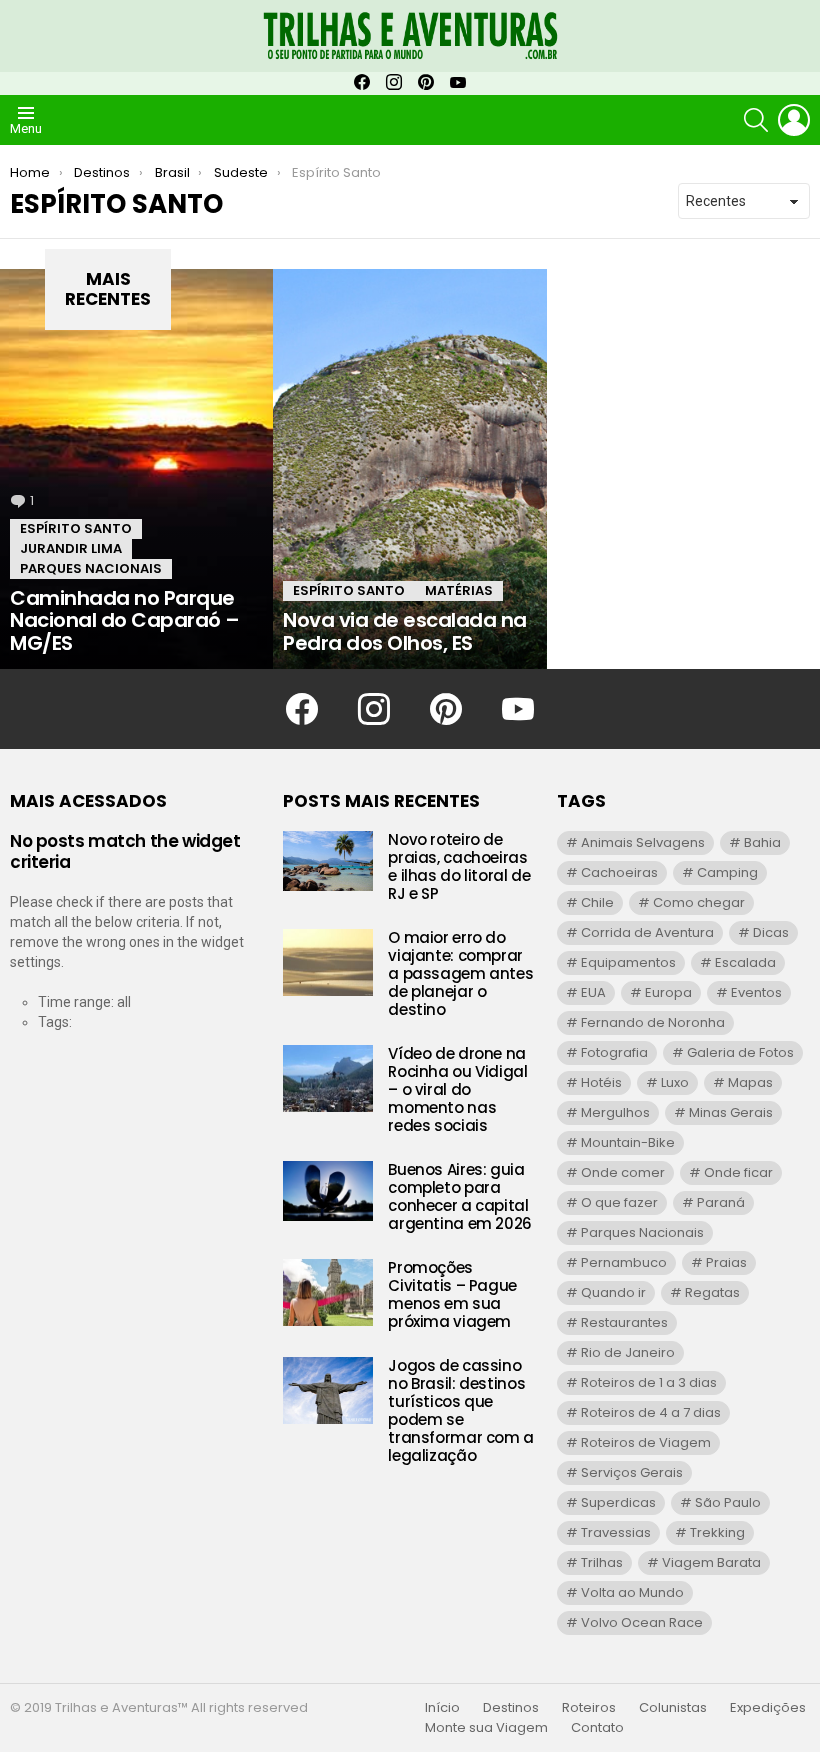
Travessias (616, 1532)
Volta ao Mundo (632, 1592)
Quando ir (613, 1292)
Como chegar (699, 902)
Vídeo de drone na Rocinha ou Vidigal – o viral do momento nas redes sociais (457, 1089)
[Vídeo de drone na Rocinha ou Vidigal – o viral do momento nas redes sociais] (328, 1078)
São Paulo (728, 1502)
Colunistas (673, 1708)
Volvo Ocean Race (642, 1622)
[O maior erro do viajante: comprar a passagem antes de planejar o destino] (328, 962)
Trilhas (602, 1562)
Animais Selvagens (643, 842)
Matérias (459, 590)
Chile (597, 902)
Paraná (721, 1202)
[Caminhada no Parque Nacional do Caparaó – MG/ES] (136, 469)
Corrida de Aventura (647, 932)
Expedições (768, 1708)
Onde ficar (738, 1172)
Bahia (762, 842)
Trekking (717, 1532)
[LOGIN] (794, 120)
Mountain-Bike (628, 1142)
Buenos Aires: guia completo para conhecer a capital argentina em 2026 (460, 1196)
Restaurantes (624, 1322)
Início (442, 1708)
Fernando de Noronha (653, 1022)
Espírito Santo (76, 528)
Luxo (675, 1082)
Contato (597, 1728)
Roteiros (589, 1708)
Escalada (745, 962)
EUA (593, 992)
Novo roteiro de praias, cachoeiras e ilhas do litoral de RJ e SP (459, 866)
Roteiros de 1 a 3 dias (649, 1382)
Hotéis (601, 1082)
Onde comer (623, 1172)
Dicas (771, 932)
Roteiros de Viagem (646, 1442)
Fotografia (614, 1052)
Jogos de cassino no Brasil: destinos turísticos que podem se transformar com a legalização (461, 1410)
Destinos (511, 1708)
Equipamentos (628, 962)
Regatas (712, 1292)
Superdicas (618, 1502)
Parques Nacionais (91, 568)
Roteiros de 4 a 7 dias (651, 1412)
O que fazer (619, 1202)
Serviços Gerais (632, 1472)
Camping (727, 872)
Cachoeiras (619, 872)
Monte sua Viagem (486, 1728)
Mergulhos (615, 1112)
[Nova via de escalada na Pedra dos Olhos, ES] (409, 469)
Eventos (756, 992)
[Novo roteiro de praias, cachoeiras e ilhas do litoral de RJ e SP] (328, 861)
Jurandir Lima (71, 548)
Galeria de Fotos (740, 1052)
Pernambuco (624, 1262)
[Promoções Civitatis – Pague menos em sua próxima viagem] (328, 1292)
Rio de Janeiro (628, 1352)
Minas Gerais (731, 1112)
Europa (668, 992)
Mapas (750, 1082)
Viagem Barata (711, 1562)
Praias (726, 1262)
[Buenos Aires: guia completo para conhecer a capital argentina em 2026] (328, 1191)
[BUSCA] (756, 120)
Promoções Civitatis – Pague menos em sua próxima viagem (452, 1294)
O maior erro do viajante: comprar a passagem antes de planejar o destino (460, 973)
